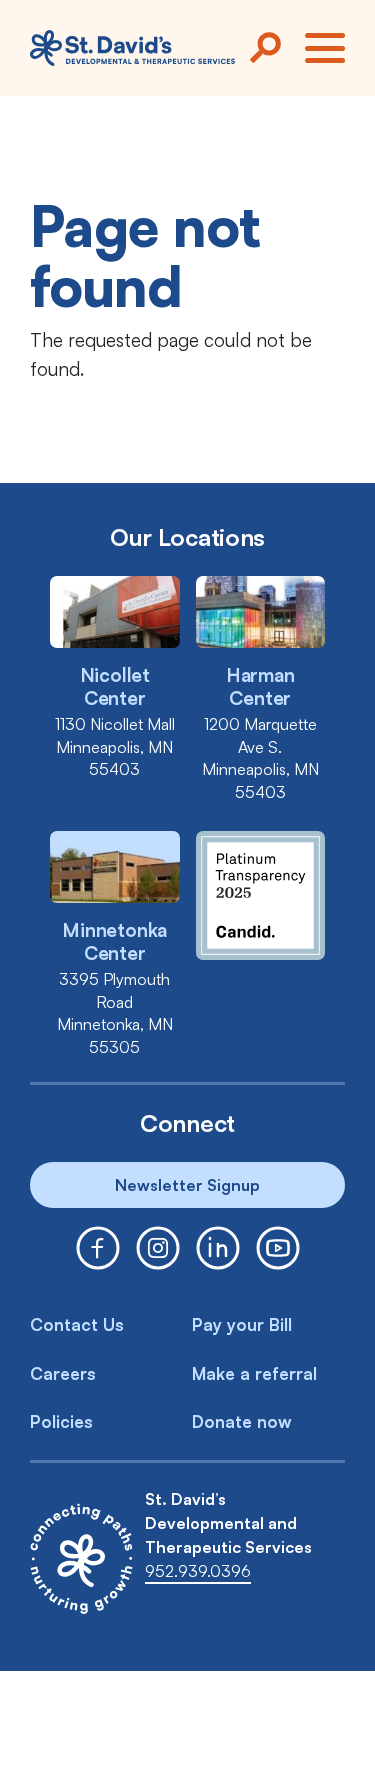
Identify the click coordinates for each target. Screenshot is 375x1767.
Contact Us (77, 1324)
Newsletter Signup (187, 1185)
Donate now (242, 1421)
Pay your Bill (242, 1324)
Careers (63, 1373)
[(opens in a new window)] (98, 1248)
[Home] (132, 48)
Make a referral (254, 1373)
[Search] (265, 48)
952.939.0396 (198, 1571)
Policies (61, 1421)
